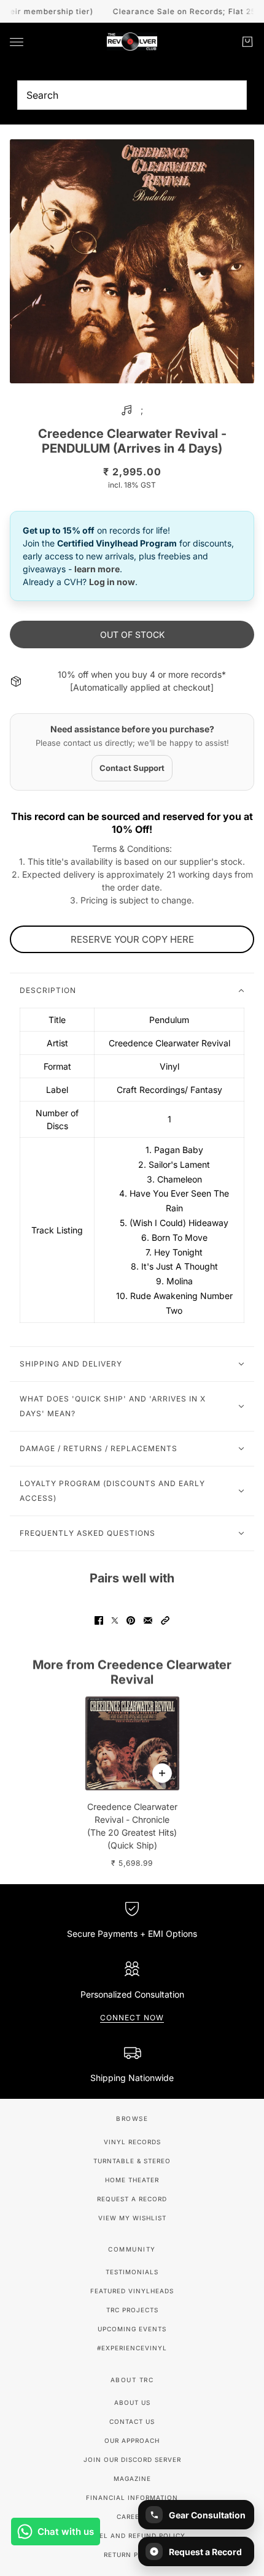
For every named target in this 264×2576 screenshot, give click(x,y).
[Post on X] (115, 1620)
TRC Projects (132, 2310)
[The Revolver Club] (132, 42)
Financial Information (132, 2497)
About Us (132, 2402)
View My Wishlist (132, 2218)
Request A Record (132, 2199)
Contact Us (132, 2421)
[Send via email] (148, 1620)
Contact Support (132, 768)
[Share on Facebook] (99, 1620)
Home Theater (132, 2180)
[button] (165, 1620)
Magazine (132, 2478)
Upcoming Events (132, 2329)
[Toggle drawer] (17, 42)
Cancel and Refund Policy (132, 2536)
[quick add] (162, 1773)
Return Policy (132, 2555)
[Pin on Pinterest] (131, 1620)
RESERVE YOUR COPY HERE (132, 939)
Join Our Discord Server (132, 2459)
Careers (132, 2517)
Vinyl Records (132, 2142)
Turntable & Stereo (132, 2161)
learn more (97, 569)
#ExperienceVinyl (132, 2348)
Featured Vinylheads (132, 2291)
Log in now (112, 582)
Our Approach (132, 2440)
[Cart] (247, 42)
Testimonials (132, 2272)
